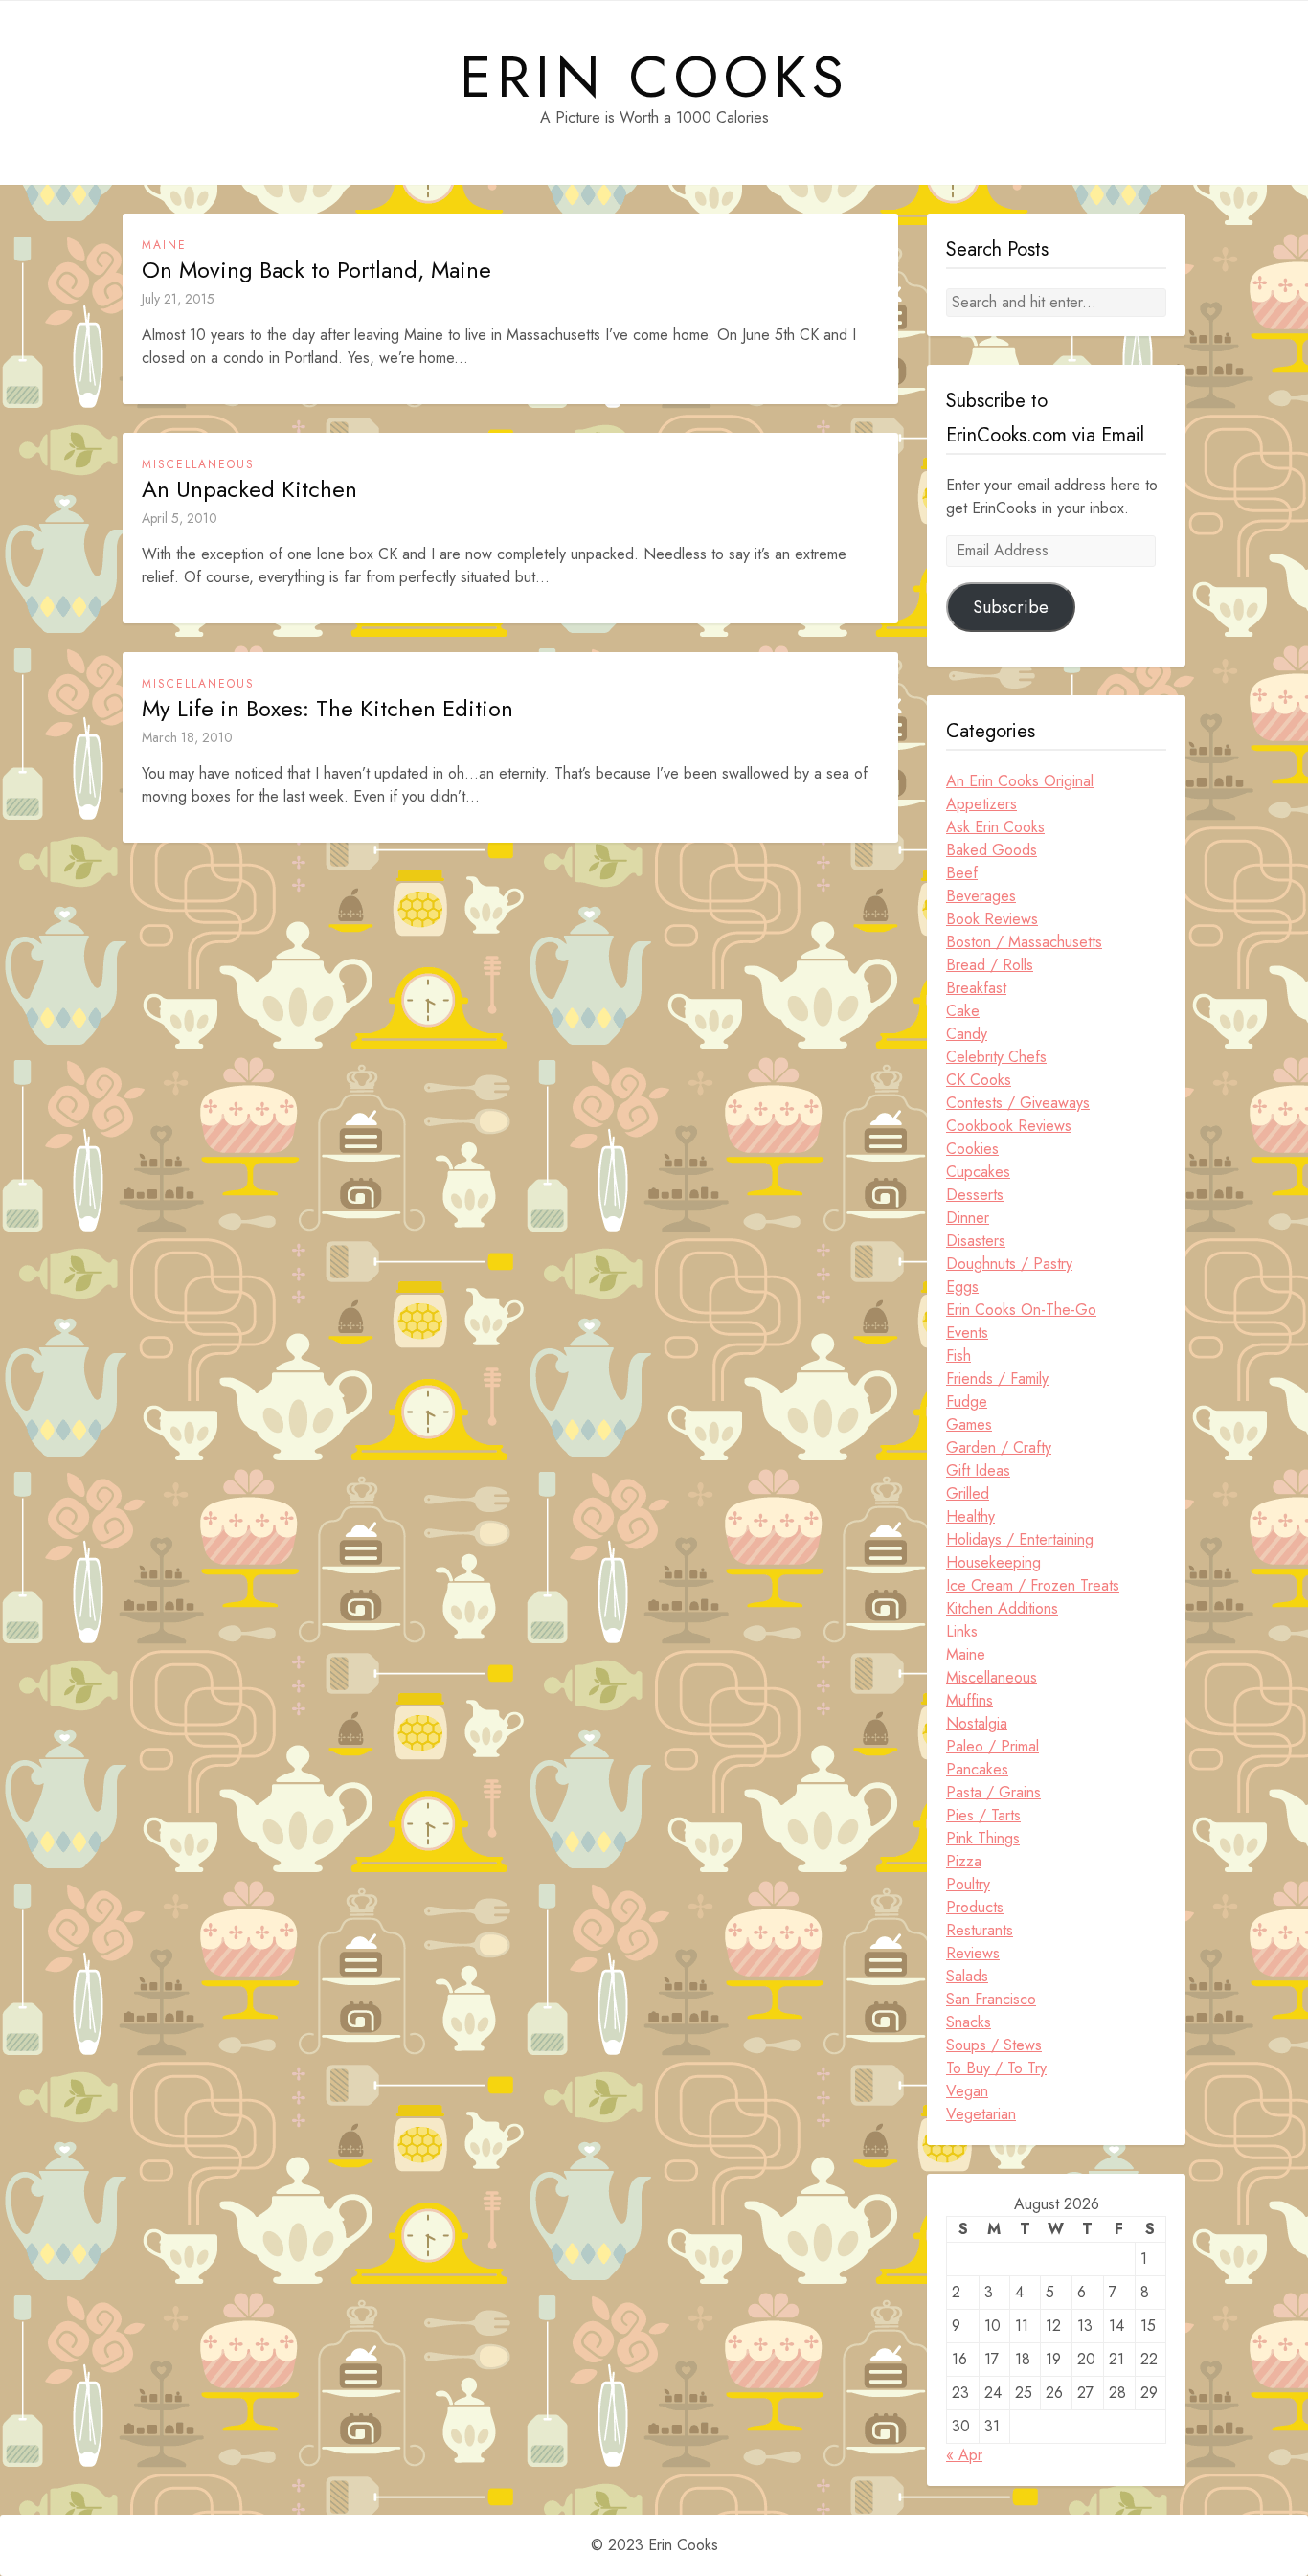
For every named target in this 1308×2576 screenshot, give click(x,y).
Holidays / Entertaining (1020, 1539)
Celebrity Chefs (996, 1057)
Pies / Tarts (983, 1815)
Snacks (969, 2022)
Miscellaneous (198, 464)
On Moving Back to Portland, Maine (316, 270)
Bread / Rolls (990, 965)
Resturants (980, 1930)
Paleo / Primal (992, 1746)
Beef (962, 873)
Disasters (976, 1241)
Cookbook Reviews (1009, 1126)
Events (967, 1333)
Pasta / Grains (993, 1792)
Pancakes (977, 1769)
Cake (963, 1011)
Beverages (981, 896)
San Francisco (991, 1999)
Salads (967, 1976)
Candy (967, 1034)
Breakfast (976, 988)
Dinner (968, 1218)
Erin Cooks (654, 78)
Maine (164, 245)
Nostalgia (977, 1723)
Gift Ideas (978, 1470)
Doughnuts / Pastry (1009, 1264)
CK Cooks (979, 1080)
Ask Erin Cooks (995, 827)
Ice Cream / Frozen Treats (1033, 1585)
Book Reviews (992, 919)
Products (975, 1907)
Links (962, 1631)
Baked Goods (992, 850)
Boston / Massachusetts (1024, 942)
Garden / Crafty (999, 1447)
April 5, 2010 (180, 518)
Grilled (968, 1493)
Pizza (964, 1861)
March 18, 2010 (187, 737)
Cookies (972, 1149)
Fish (958, 1356)
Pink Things (983, 1838)
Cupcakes (978, 1172)
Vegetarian (981, 2114)
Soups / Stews (994, 2045)
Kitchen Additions (1002, 1608)
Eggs (962, 1287)
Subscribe (1011, 607)
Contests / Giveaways (1018, 1103)
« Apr (964, 2455)
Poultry (968, 1884)
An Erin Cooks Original (1020, 781)
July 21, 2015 (178, 299)
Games (969, 1424)
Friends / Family (997, 1378)
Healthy (970, 1516)
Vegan (967, 2091)
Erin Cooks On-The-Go (1021, 1310)
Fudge (967, 1401)
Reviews (973, 1953)
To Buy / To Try (996, 2068)
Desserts (975, 1195)
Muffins (970, 1700)
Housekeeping (993, 1562)
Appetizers (981, 804)
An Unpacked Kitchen (249, 489)
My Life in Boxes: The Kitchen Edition (327, 709)
